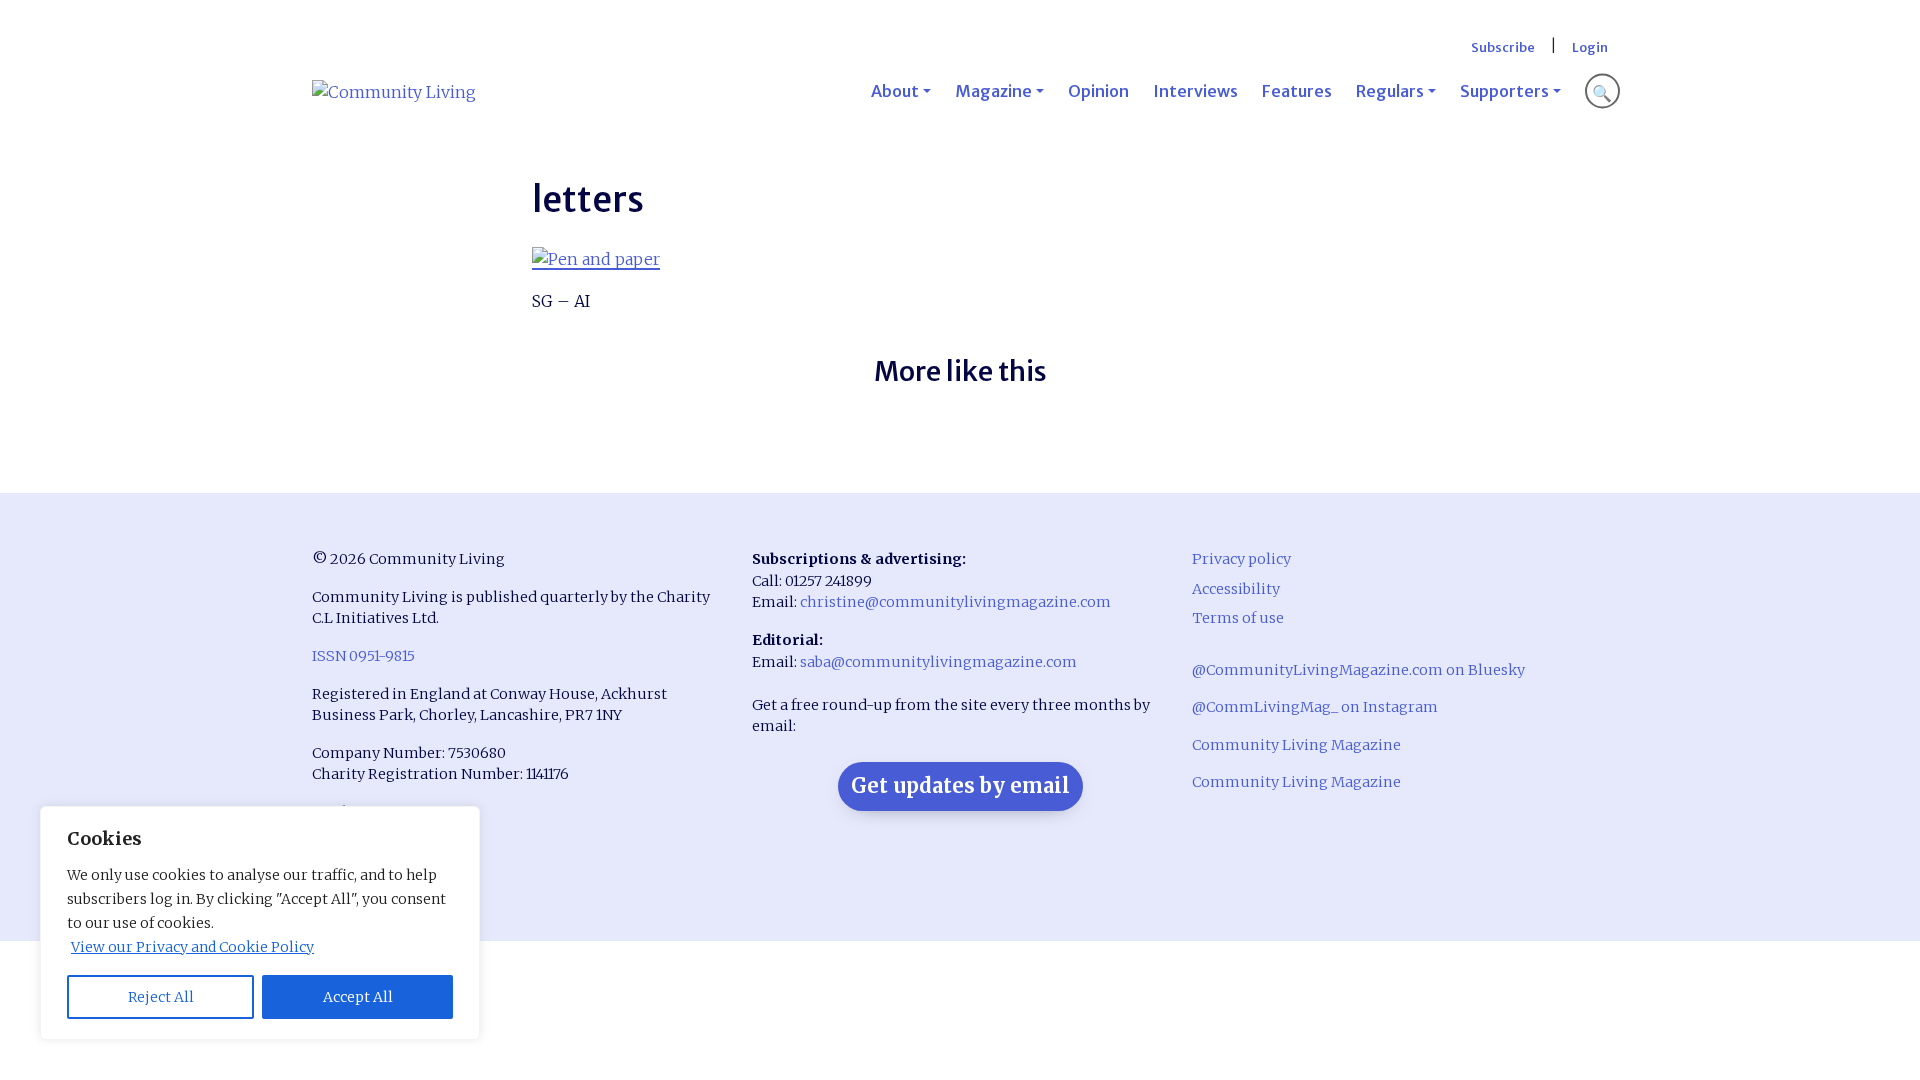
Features (1297, 91)
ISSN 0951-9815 (363, 656)
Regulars (1390, 91)
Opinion (1098, 91)
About (895, 91)
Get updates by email (960, 785)
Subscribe (1503, 47)
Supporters (1504, 91)
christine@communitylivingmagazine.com (955, 602)
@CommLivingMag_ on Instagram (1315, 707)
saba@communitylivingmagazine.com (938, 662)
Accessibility (1236, 589)
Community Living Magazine (1296, 745)
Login (1590, 47)
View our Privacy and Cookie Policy (192, 947)
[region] (260, 923)
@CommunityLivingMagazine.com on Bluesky (1358, 670)
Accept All (358, 997)
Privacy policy (1241, 559)
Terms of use (1238, 618)
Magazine (993, 91)
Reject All (161, 997)
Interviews (1195, 91)
